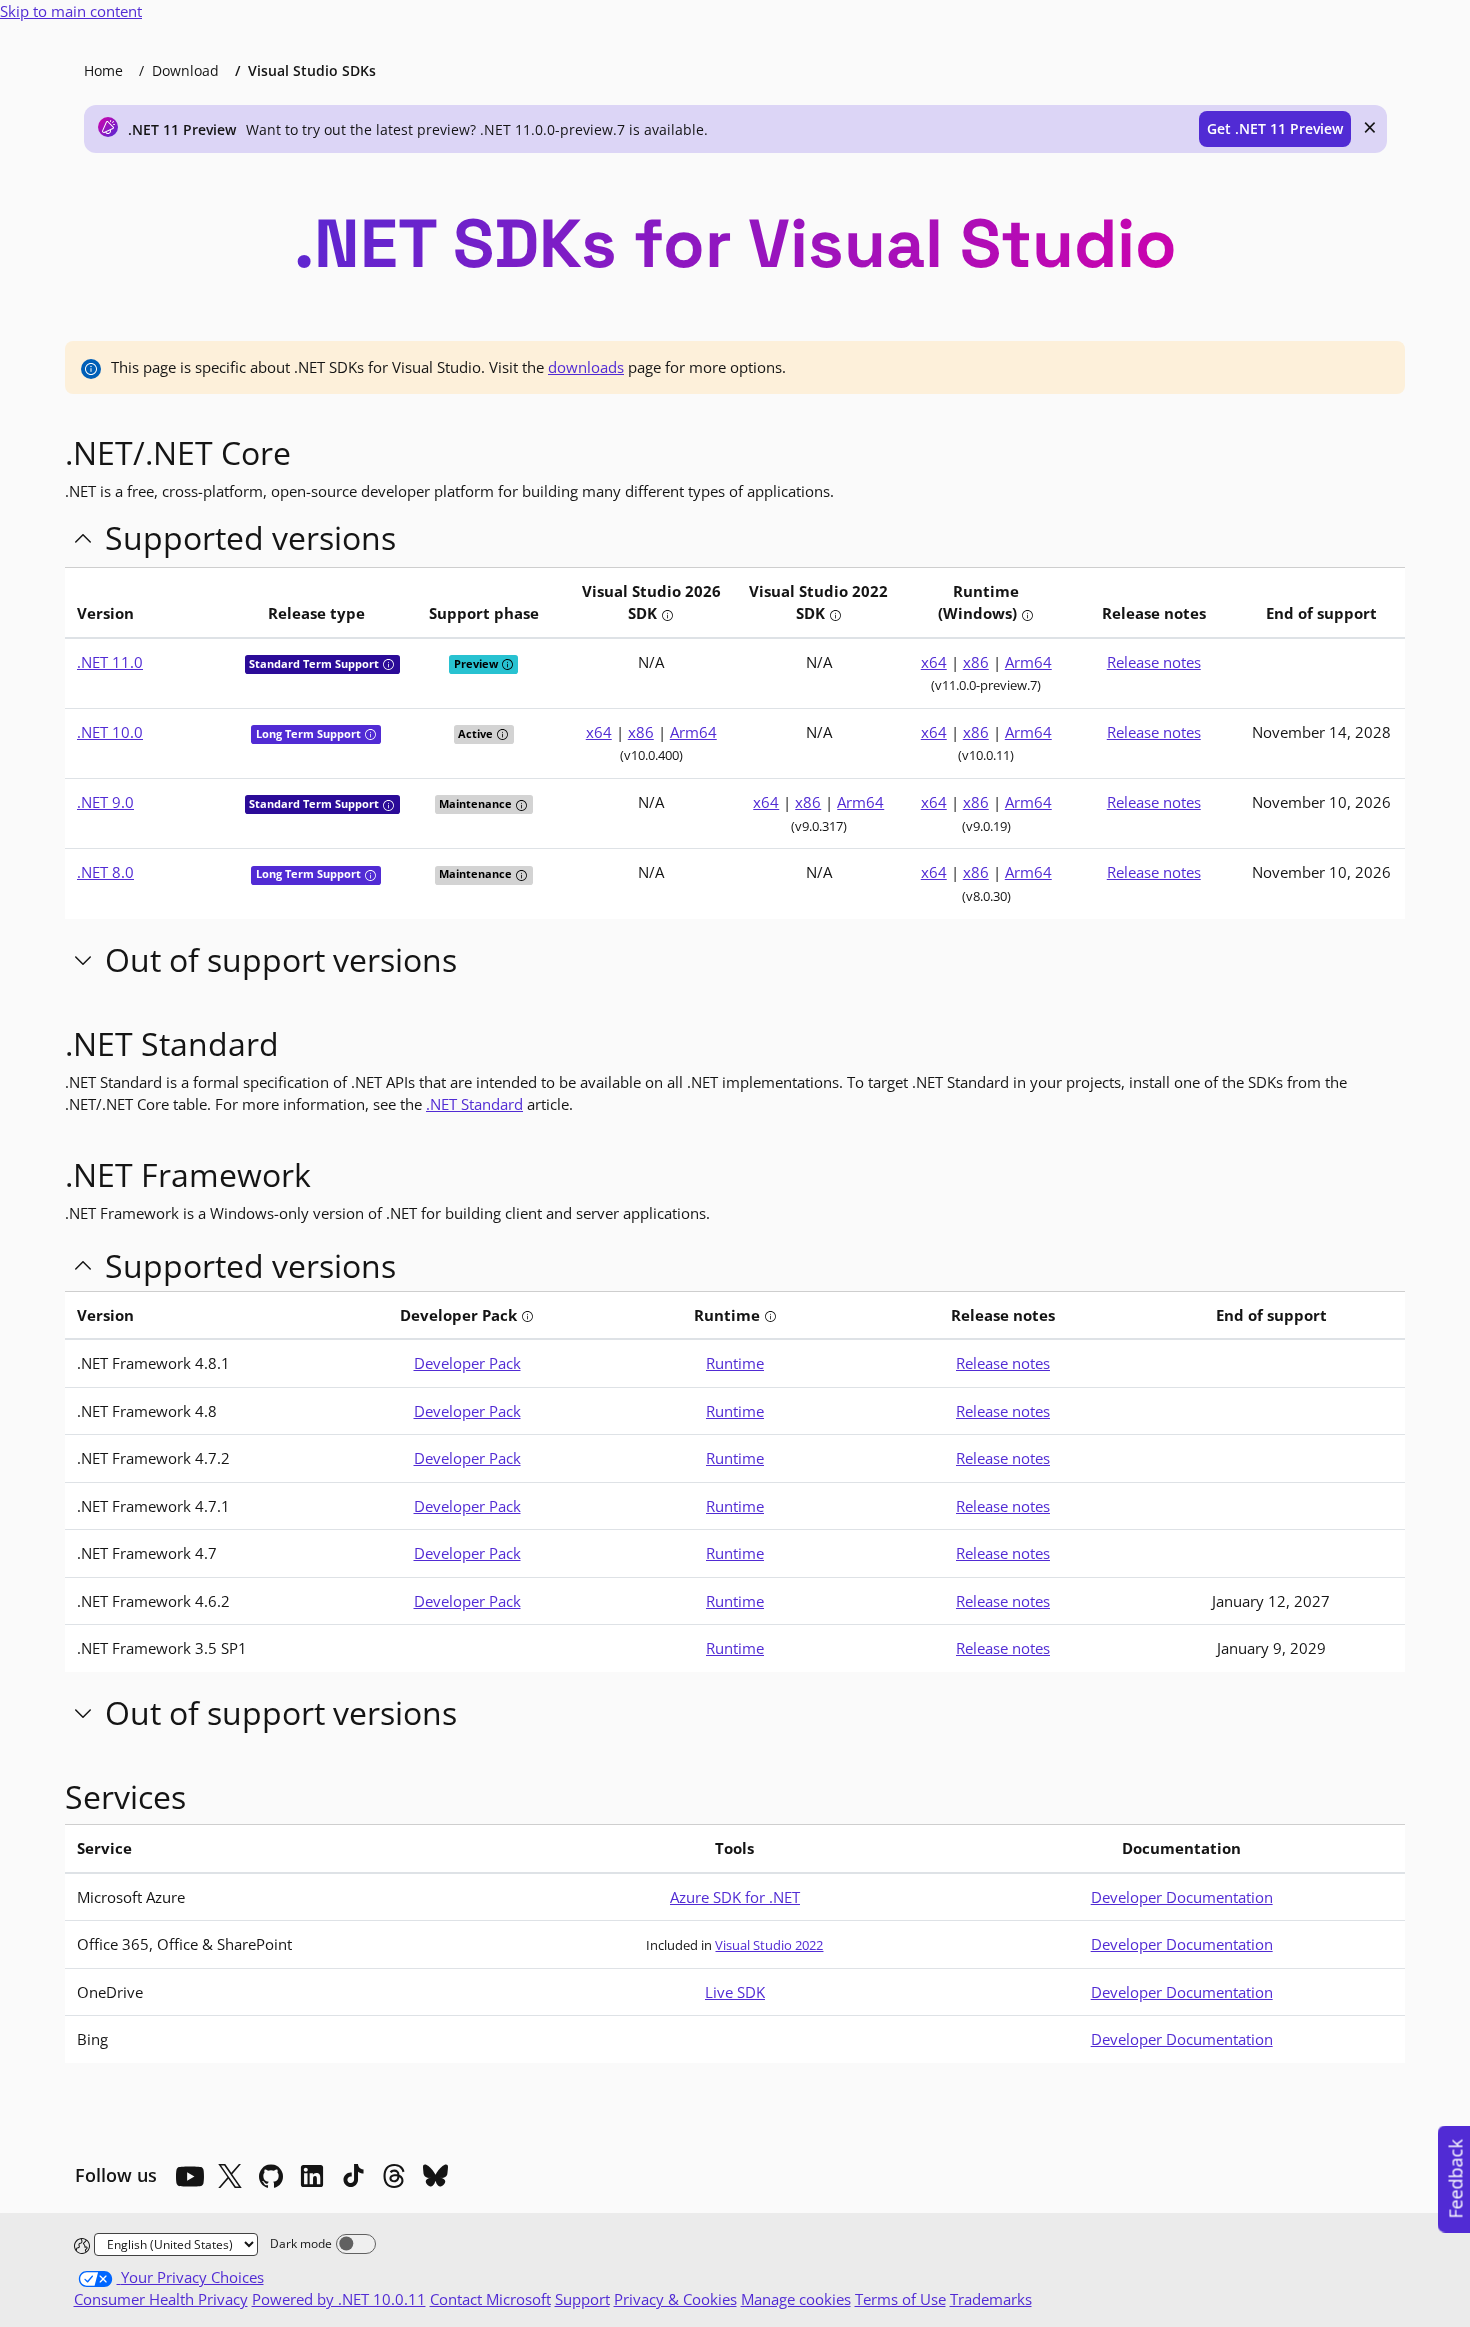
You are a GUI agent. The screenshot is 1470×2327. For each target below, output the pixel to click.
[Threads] (394, 2176)
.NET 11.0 (110, 662)
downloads (586, 367)
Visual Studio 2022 (769, 1945)
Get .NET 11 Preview (1275, 128)
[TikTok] (353, 2176)
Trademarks (991, 2299)
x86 (976, 662)
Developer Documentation (1182, 1897)
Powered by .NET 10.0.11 (339, 2299)
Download (185, 70)
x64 (934, 662)
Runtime (735, 1363)
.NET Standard (474, 1104)
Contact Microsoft (490, 2299)
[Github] (271, 2176)
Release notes (1154, 662)
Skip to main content (71, 11)
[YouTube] (189, 2176)
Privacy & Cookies (675, 2299)
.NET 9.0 (105, 802)
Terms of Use (900, 2299)
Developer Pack (467, 1363)
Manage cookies (796, 2299)
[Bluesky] (435, 2176)
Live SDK (735, 1992)
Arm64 (1028, 662)
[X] (230, 2176)
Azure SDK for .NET (735, 1897)
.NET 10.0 (110, 732)
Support (582, 2299)
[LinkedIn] (312, 2176)
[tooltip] (667, 615)
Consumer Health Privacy (161, 2299)
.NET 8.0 (105, 872)
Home (103, 70)
